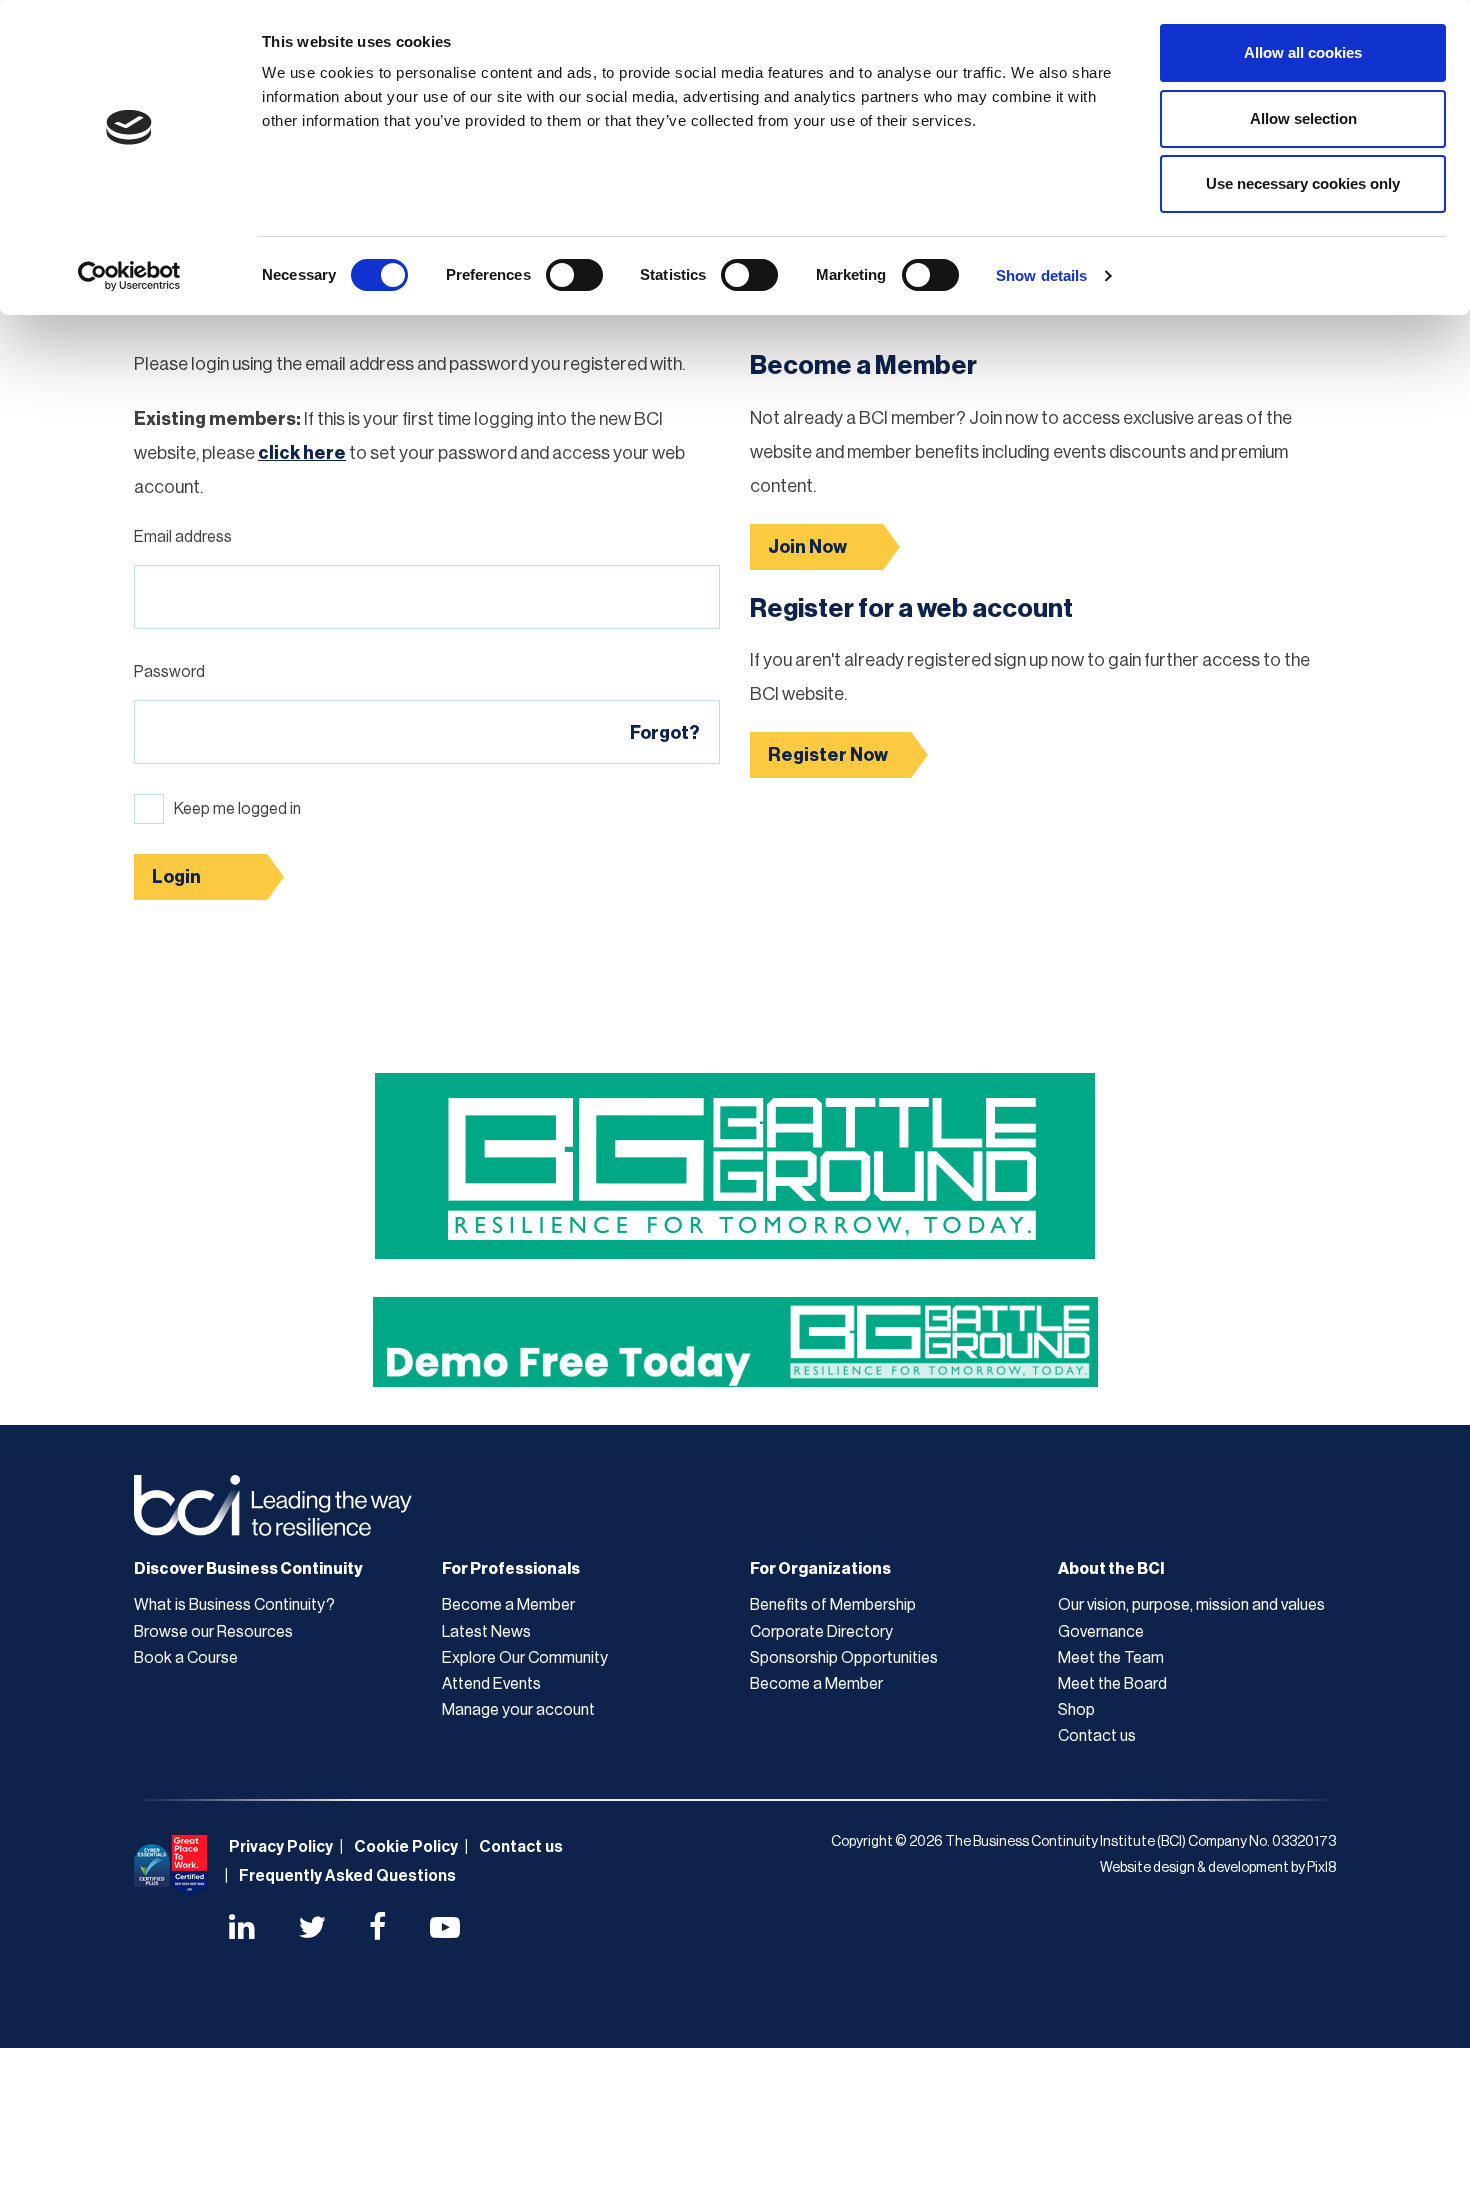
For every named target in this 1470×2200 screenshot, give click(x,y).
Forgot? (665, 733)
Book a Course (186, 1658)
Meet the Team (1111, 1658)
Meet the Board (1112, 1684)
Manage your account (518, 1710)
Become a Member (508, 1605)
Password (169, 672)
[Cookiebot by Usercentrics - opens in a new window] (129, 276)
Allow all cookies (1303, 52)
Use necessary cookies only (1303, 183)
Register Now (828, 755)
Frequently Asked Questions (347, 1876)
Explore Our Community (525, 1658)
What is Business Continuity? (234, 1605)
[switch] (574, 275)
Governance (1101, 1632)
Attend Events (491, 1684)
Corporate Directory (821, 1632)
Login (176, 877)
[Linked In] (242, 1930)
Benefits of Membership (833, 1605)
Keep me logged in (237, 809)
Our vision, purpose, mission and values (1191, 1605)
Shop (1076, 1710)
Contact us (1097, 1736)
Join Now (807, 547)
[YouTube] (445, 1930)
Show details (1041, 275)
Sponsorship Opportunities (844, 1658)
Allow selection (1303, 118)
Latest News (486, 1632)
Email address (183, 537)
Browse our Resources (213, 1632)
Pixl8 (1321, 1868)
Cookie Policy (406, 1847)
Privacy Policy (281, 1847)
